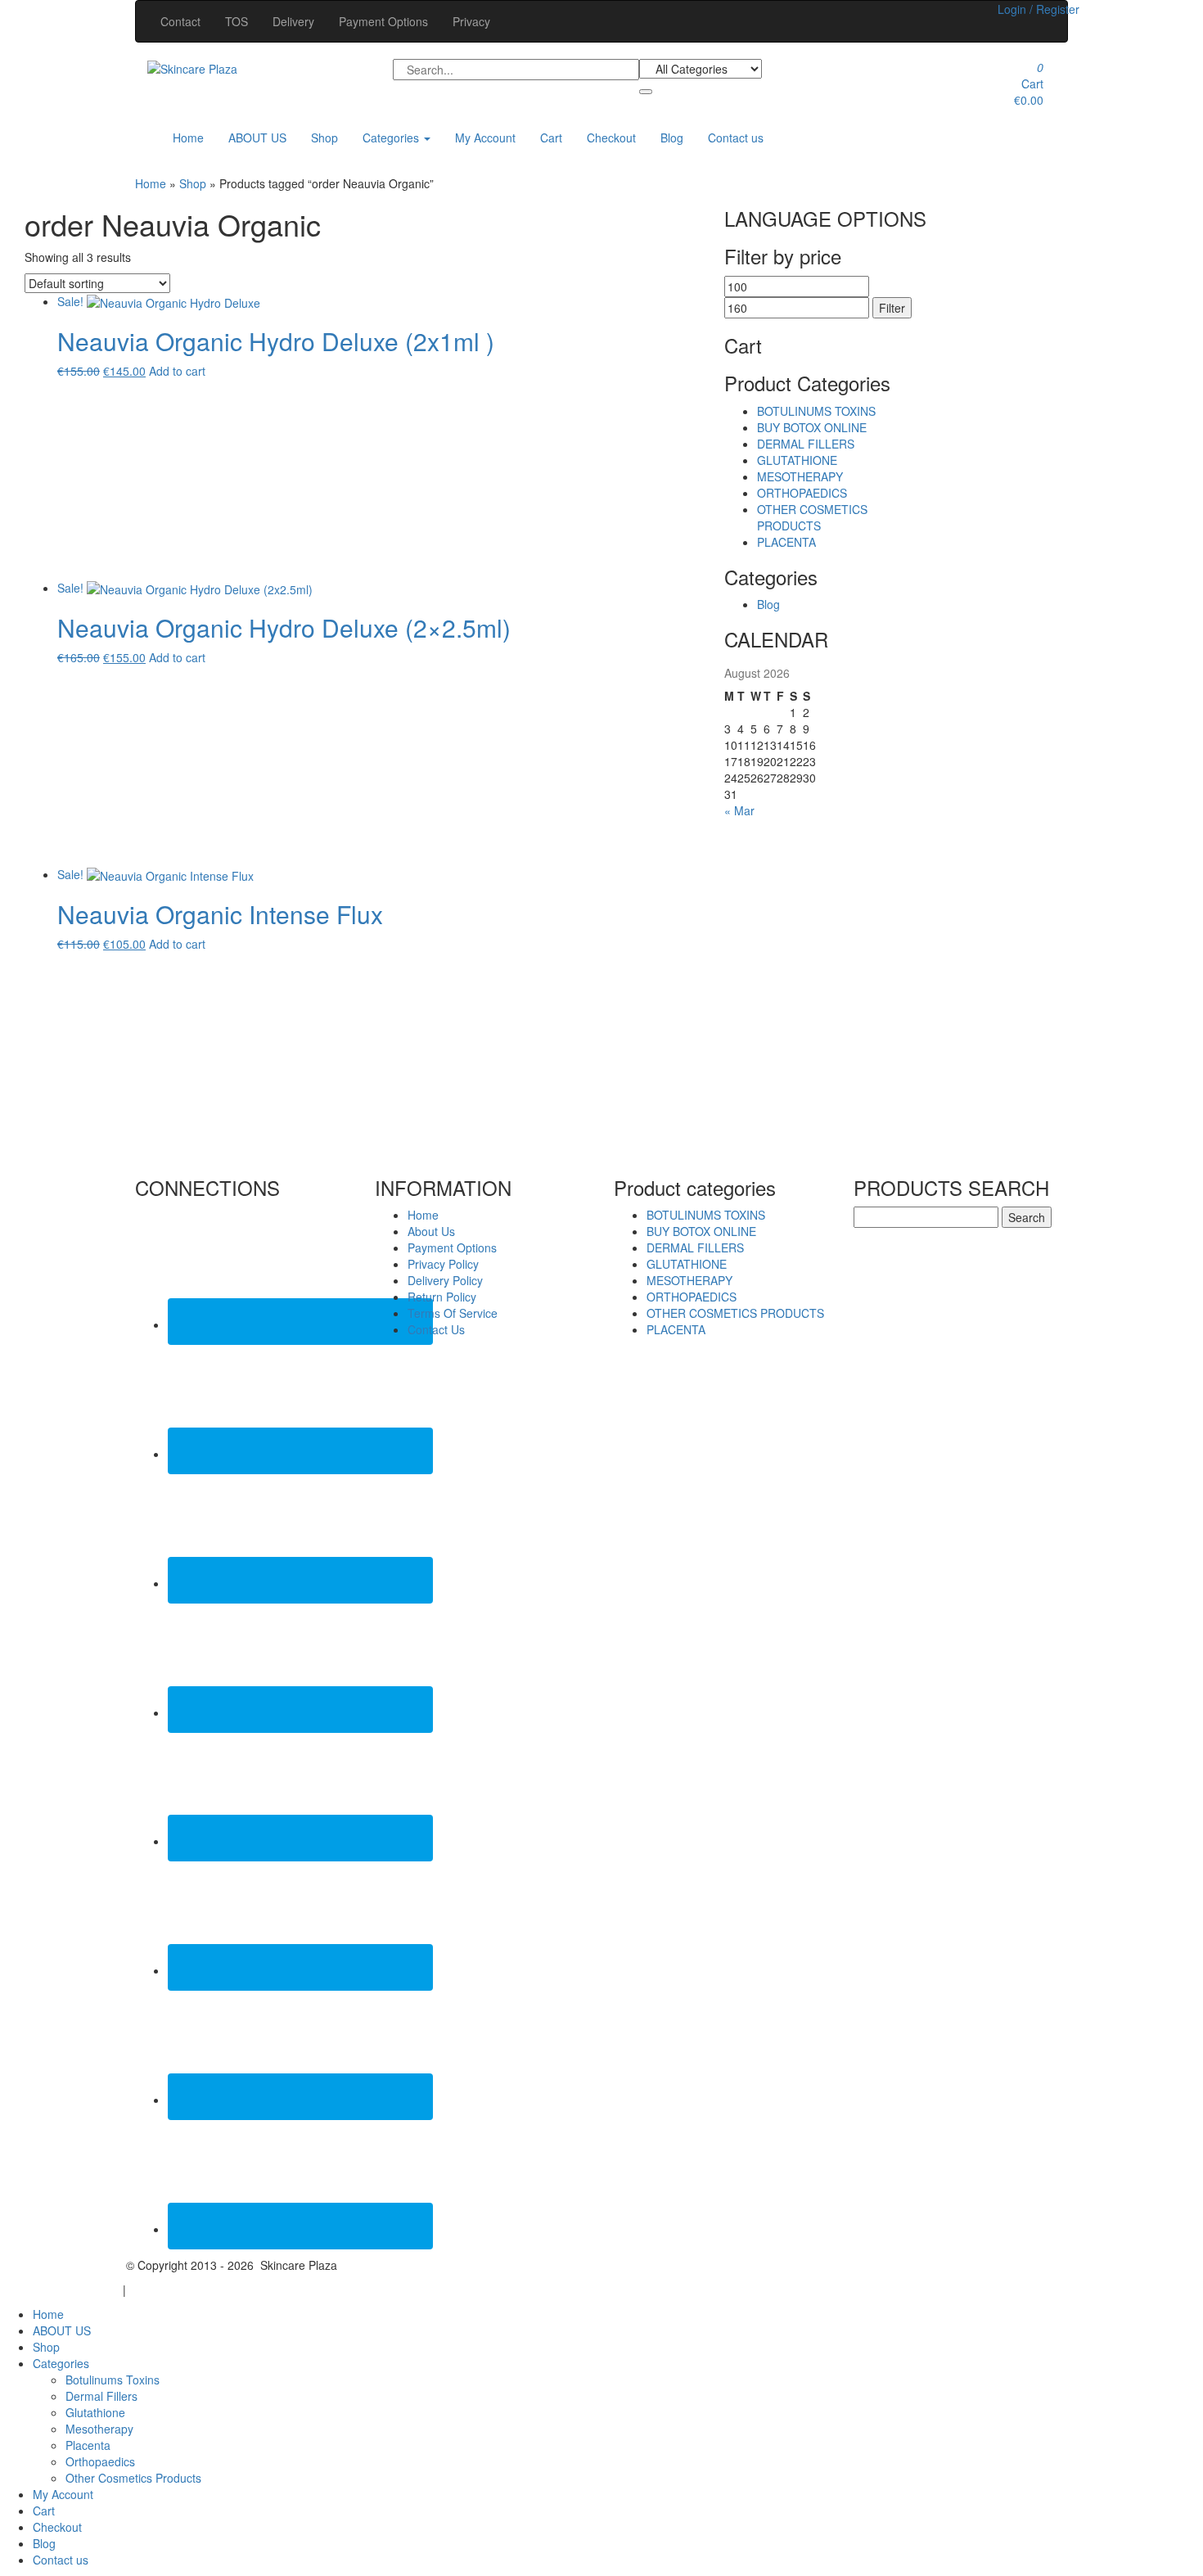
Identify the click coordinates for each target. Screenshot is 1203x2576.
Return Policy (442, 1297)
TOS (237, 21)
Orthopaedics (100, 2461)
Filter (892, 308)
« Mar (739, 810)
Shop (324, 138)
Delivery (293, 21)
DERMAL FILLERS (806, 444)
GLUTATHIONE (797, 460)
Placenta (88, 2445)
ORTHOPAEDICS (802, 493)
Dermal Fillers (101, 2396)
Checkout (611, 138)
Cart (551, 138)
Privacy (471, 21)
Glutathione (95, 2412)
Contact (180, 21)
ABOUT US (257, 138)
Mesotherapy (99, 2429)
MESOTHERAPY (800, 476)
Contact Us (436, 1329)
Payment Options (383, 21)
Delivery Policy (445, 1280)
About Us (431, 1231)
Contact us (736, 138)
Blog (672, 138)
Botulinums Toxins (113, 2380)
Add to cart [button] (177, 371)
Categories (392, 138)
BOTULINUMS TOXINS (816, 411)
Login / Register (1039, 9)
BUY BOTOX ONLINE (812, 427)
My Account (485, 138)
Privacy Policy (443, 1264)
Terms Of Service (453, 1313)
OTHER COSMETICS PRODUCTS (812, 517)
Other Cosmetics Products (133, 2478)
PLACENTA (786, 542)
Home (188, 138)
